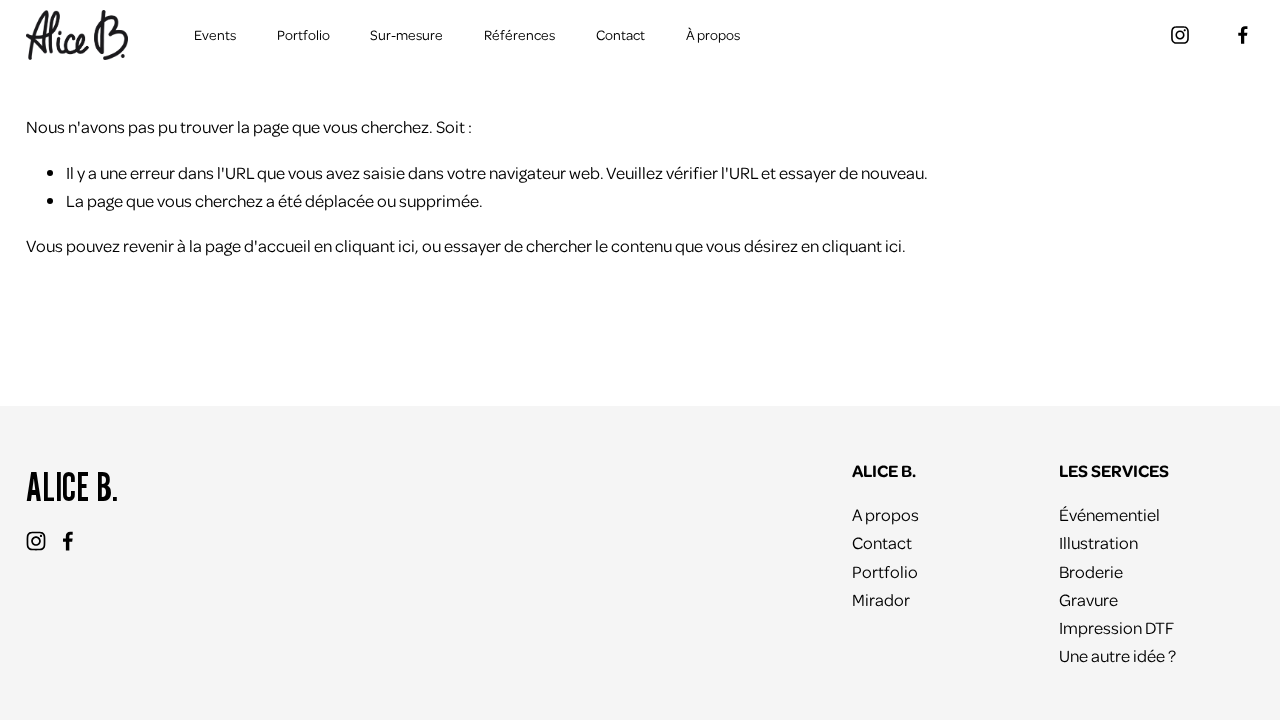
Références (519, 34)
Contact (620, 34)
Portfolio (303, 34)
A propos (885, 514)
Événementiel (1109, 514)
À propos (713, 34)
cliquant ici (375, 245)
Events (215, 34)
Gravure (1088, 599)
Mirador (881, 599)
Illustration (1098, 542)
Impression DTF (1116, 627)
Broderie (1091, 571)
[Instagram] (1180, 35)
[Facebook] (1243, 35)
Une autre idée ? (1117, 655)
